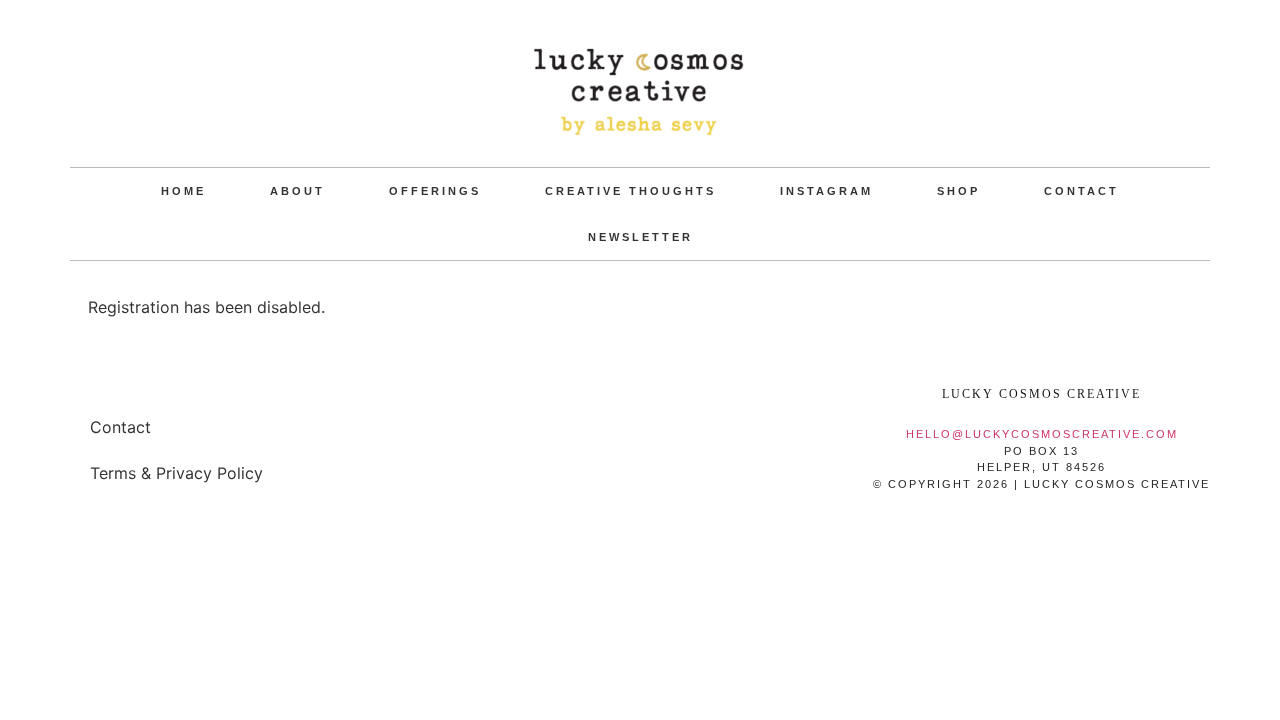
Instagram (826, 191)
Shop (958, 191)
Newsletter (640, 237)
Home (183, 191)
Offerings (435, 191)
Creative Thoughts (630, 191)
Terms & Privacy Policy (176, 473)
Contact (1081, 191)
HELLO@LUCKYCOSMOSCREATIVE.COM (1042, 434)
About (297, 191)
